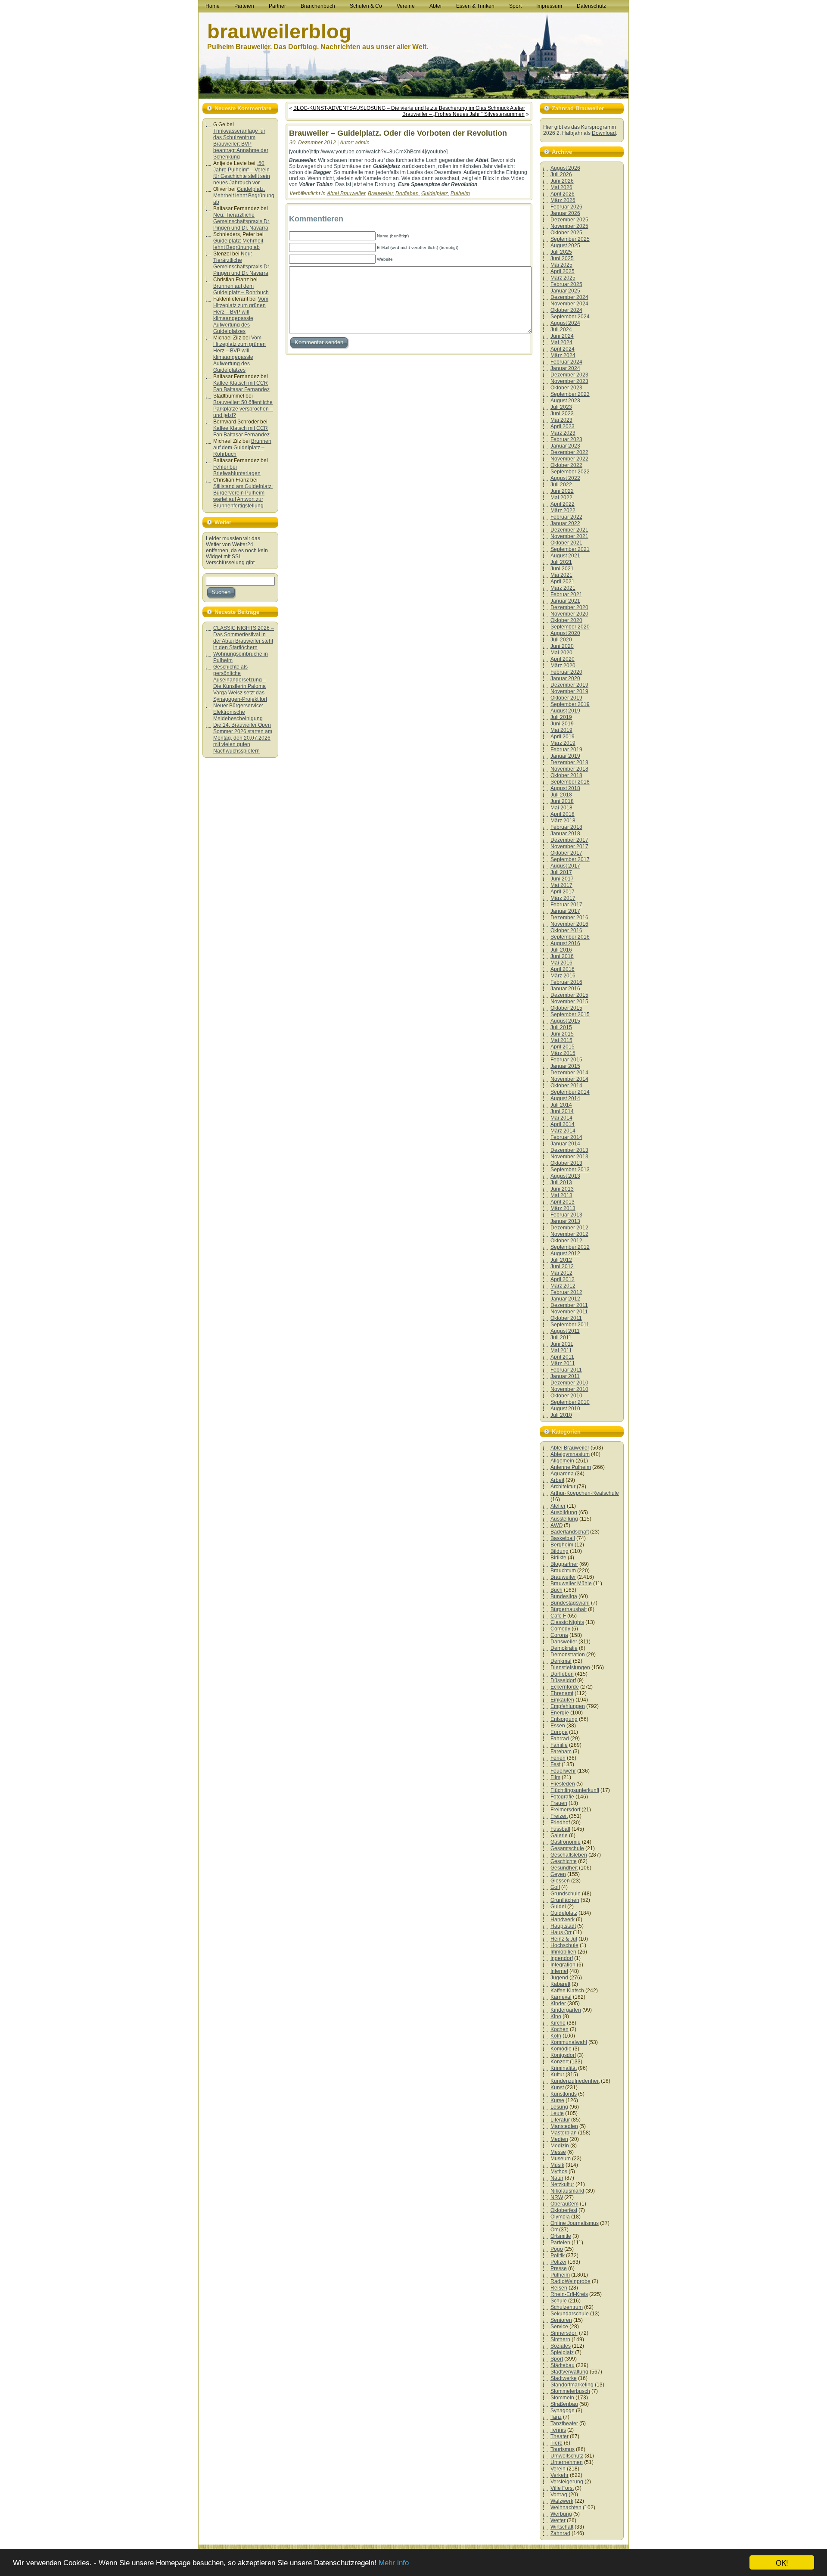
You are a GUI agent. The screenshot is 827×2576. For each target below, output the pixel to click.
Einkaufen (562, 1700)
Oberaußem (564, 2204)
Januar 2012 (565, 1299)
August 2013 (565, 1176)
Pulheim (460, 193)
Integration (563, 1965)
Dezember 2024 (569, 297)
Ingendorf (562, 1958)
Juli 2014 (561, 1105)
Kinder (558, 2004)
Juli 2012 (561, 1260)
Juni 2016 (562, 956)
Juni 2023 (562, 414)
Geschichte (564, 1861)
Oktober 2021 (566, 543)
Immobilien (563, 1952)
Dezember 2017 (569, 840)
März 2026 (563, 200)
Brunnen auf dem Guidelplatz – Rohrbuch (241, 289)
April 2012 (563, 1279)
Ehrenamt (562, 1693)
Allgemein (562, 1461)
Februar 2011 (566, 1370)
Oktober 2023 (566, 388)
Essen (558, 1726)
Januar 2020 (565, 678)
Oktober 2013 (566, 1163)
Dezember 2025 (569, 220)
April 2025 (563, 271)
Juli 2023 (561, 407)
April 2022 (563, 504)
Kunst (557, 2088)
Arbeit (557, 1480)
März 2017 (563, 898)
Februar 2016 (566, 982)
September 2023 (570, 394)
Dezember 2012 (569, 1228)
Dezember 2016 (569, 918)
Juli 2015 (561, 1027)
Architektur (563, 1487)
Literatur (560, 2120)
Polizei (558, 2262)
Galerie (559, 1836)
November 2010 (569, 1389)
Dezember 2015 (569, 995)
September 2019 (570, 704)
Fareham (561, 1752)
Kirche (558, 2023)
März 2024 (563, 355)
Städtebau (563, 2365)
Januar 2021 (565, 601)
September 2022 (570, 472)
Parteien (560, 2243)
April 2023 (563, 426)
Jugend (559, 1978)
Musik (557, 2165)
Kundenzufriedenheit (575, 2081)
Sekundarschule (570, 2314)
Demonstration (568, 1655)
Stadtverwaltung (569, 2372)
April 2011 (562, 1357)
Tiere (557, 2443)
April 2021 (563, 582)
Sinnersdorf (564, 2333)
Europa (559, 1732)
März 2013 (563, 1208)
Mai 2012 (561, 1273)
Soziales (561, 2346)
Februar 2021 (566, 594)
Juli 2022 (561, 485)
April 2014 (563, 1124)
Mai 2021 (561, 575)
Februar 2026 (566, 207)
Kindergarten (566, 2010)
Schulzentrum (567, 2307)
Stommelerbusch (570, 2391)
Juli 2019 (561, 717)
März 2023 (563, 433)
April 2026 (563, 194)
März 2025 (563, 278)
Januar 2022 (565, 523)
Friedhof (560, 1823)
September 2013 (570, 1170)
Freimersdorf (565, 1810)
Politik (558, 2256)
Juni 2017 (562, 879)
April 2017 (563, 892)
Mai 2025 (561, 265)
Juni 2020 (562, 646)
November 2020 (569, 614)
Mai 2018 (561, 808)
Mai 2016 (561, 963)
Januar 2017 (565, 911)
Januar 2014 (565, 1144)
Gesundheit (564, 1868)
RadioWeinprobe (571, 2281)
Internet (559, 1971)
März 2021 (563, 588)
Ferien (558, 1758)
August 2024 (565, 323)
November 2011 (569, 1312)
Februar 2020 (566, 672)
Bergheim (562, 1545)
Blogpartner (564, 1564)
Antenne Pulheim (571, 1467)
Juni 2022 (562, 491)
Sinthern (560, 2340)
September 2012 (570, 1247)
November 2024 (569, 304)
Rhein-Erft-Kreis (569, 2294)
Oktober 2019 (566, 698)
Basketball (563, 1538)
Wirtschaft (562, 2527)
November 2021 (569, 536)
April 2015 (563, 1047)
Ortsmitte (561, 2236)
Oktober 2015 (566, 1008)
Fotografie (562, 1797)
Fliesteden (563, 1784)
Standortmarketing (572, 2385)
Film (555, 1777)
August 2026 (565, 168)
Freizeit (559, 1816)
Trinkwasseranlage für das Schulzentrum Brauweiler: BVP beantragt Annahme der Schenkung (241, 144)
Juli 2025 (561, 252)
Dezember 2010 (569, 1383)
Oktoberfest (564, 2210)
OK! (782, 2562)
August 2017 (565, 866)
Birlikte (558, 1558)
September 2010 (570, 1402)
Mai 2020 (561, 653)
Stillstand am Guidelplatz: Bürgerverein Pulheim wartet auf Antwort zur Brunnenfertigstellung (243, 496)
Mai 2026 (561, 187)
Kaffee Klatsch (567, 1991)
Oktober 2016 (566, 930)
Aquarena (562, 1474)
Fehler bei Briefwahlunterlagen (237, 470)
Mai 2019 (561, 730)
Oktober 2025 (566, 233)
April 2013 (563, 1202)
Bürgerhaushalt (569, 1609)
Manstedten (564, 2126)
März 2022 (563, 510)
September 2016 (570, 937)
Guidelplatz (435, 193)
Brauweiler (380, 193)
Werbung (561, 2514)
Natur (557, 2178)
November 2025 (569, 226)
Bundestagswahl (570, 1603)
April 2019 (563, 737)
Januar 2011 (565, 1376)
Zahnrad (560, 2533)
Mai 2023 (561, 420)
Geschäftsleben (569, 1855)
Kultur (557, 2075)
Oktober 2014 (566, 1086)
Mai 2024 (561, 342)
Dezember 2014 (569, 1073)
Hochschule (564, 1945)
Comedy (560, 1629)
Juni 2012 (562, 1266)
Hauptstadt (563, 1926)
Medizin (560, 2146)
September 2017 (570, 859)
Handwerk (563, 1920)
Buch (557, 1590)
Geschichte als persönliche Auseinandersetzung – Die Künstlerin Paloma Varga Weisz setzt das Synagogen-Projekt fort (240, 683)
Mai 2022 (561, 498)
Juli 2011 (561, 1338)
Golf (555, 1887)
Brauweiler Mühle (571, 1584)
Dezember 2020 (569, 607)
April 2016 (563, 969)
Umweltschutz (567, 2456)
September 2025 (570, 239)
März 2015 (563, 1053)
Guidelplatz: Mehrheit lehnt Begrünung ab (244, 196)
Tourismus (563, 2449)
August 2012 (565, 1254)
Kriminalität (564, 2068)
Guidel (558, 1907)
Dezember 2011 (569, 1305)
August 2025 (565, 246)
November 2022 (569, 459)
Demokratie (564, 1648)
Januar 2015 (565, 1066)
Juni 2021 (562, 569)
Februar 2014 (566, 1137)
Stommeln (562, 2398)
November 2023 (569, 381)
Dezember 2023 (569, 375)
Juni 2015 (562, 1034)
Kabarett (560, 1984)
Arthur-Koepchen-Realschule (585, 1493)
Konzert (560, 2062)
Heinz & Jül (564, 1939)
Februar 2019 (566, 750)
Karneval (561, 1997)
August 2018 (565, 788)
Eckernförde (565, 1687)
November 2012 (569, 1234)
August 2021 (565, 556)
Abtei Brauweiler (346, 193)
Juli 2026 (561, 174)
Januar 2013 (565, 1221)
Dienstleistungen (570, 1668)
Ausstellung (564, 1519)
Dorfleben (407, 193)
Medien (559, 2139)
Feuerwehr (563, 1771)
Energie (560, 1713)
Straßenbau (564, 2404)
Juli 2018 (561, 795)
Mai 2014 (561, 1118)
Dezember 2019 (569, 685)
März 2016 (563, 976)
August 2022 (565, 478)
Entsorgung (564, 1719)
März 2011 (563, 1363)
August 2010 (565, 1409)
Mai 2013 (561, 1195)
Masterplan (564, 2133)
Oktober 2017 (566, 853)
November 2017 (569, 846)
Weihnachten (566, 2508)
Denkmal (561, 1661)
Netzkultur (562, 2184)
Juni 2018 (562, 801)
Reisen (559, 2288)
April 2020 (563, 659)
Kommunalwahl (569, 2042)
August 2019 (565, 711)
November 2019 (569, 691)
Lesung (559, 2107)
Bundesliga (564, 1596)
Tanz (556, 2417)
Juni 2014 (562, 1111)
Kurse (557, 2100)
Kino (556, 2016)
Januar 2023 (565, 446)
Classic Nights (567, 1622)
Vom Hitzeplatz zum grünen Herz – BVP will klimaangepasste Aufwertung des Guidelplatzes (241, 315)
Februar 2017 (566, 905)
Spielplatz (562, 2352)
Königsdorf (563, 2055)
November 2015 (569, 1002)
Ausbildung (564, 1512)
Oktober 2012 (566, 1241)
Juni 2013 (562, 1189)
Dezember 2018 (569, 762)
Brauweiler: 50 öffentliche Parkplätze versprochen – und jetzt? (243, 409)
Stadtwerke (564, 2378)
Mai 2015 (561, 1040)
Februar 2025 (566, 284)
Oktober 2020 (566, 620)
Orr (554, 2230)
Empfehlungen (568, 1706)
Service (559, 2327)
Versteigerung (567, 2482)
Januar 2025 (565, 291)
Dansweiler (564, 1642)
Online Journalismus (575, 2223)
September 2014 (570, 1092)
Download (604, 133)
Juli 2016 (561, 950)
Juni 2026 (562, 181)
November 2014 (569, 1079)
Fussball (560, 1829)
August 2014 (565, 1098)
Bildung (560, 1551)
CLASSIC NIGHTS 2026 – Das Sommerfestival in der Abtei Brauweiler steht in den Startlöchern (244, 638)
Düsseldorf (563, 1680)
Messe (558, 2152)
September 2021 (570, 549)
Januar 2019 (565, 756)
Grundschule (566, 1894)
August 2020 (565, 633)
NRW (557, 2197)
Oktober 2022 (566, 465)
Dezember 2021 (569, 530)
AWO (557, 1525)
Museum (561, 2159)
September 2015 (570, 1014)
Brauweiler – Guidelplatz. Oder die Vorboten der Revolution (398, 133)
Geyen (558, 1874)
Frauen (559, 1803)
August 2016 (565, 943)
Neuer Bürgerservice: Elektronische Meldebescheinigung (238, 712)
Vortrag (559, 2495)
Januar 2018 (565, 834)
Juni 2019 (562, 724)
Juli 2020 (561, 640)
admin (362, 143)
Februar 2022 (566, 517)
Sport (557, 2359)
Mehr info (394, 2563)
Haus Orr (561, 1932)
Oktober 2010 (566, 1396)
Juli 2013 (561, 1182)
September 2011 (570, 1325)
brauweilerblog (279, 31)
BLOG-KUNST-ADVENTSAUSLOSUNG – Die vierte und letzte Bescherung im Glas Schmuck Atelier (409, 108)
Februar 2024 (566, 362)
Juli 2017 (561, 872)
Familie (559, 1745)
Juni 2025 (562, 258)
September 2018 (570, 782)
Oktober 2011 (566, 1318)
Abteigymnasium (570, 1454)
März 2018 (563, 821)
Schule (559, 2301)
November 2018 (569, 769)
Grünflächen (565, 1900)
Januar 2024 (565, 368)
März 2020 (563, 666)
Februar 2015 (566, 1060)
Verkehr (560, 2475)
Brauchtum (563, 1571)
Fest (555, 1764)
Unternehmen (567, 2462)
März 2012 (563, 1286)
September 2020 (570, 627)
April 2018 (563, 814)
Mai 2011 (561, 1350)
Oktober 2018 (566, 775)
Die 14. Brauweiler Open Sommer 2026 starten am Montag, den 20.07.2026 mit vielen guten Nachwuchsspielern (243, 738)
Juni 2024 (562, 336)
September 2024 (570, 317)
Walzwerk (562, 2501)
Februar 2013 (566, 1215)
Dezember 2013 (569, 1150)
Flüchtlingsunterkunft (575, 1790)
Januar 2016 (565, 989)
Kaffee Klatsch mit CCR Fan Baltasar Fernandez (241, 386)
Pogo (557, 2249)
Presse (559, 2268)
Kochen (560, 2029)
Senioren (561, 2320)
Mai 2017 (561, 885)
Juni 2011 (562, 1344)
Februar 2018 (566, 827)
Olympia (560, 2217)
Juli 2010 (561, 1415)
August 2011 (565, 1331)
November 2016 (569, 924)
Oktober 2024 (566, 310)
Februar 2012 (566, 1292)
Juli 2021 (561, 562)
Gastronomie (566, 1842)
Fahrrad (560, 1739)
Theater (560, 2436)
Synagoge (563, 2411)
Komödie (561, 2049)
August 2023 (565, 401)
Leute (557, 2113)
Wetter (558, 2520)
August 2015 (565, 1021)
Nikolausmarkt (567, 2191)
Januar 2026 (565, 213)
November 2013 (569, 1157)
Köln (556, 2036)
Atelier (558, 1506)
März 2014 (563, 1131)
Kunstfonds (564, 2094)
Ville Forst (562, 2488)
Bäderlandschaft (570, 1532)
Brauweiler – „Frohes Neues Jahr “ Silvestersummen (463, 114)
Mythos (559, 2172)
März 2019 (563, 743)
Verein (558, 2469)
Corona (559, 1635)
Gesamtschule (567, 1848)
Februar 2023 (566, 439)
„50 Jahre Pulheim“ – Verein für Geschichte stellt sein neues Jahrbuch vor (242, 173)
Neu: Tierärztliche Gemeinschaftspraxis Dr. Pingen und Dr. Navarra (242, 221)
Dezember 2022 (569, 452)
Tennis (558, 2430)
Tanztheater (564, 2424)
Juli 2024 (561, 330)
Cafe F (558, 1616)
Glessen (560, 1881)
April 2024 (563, 349)
